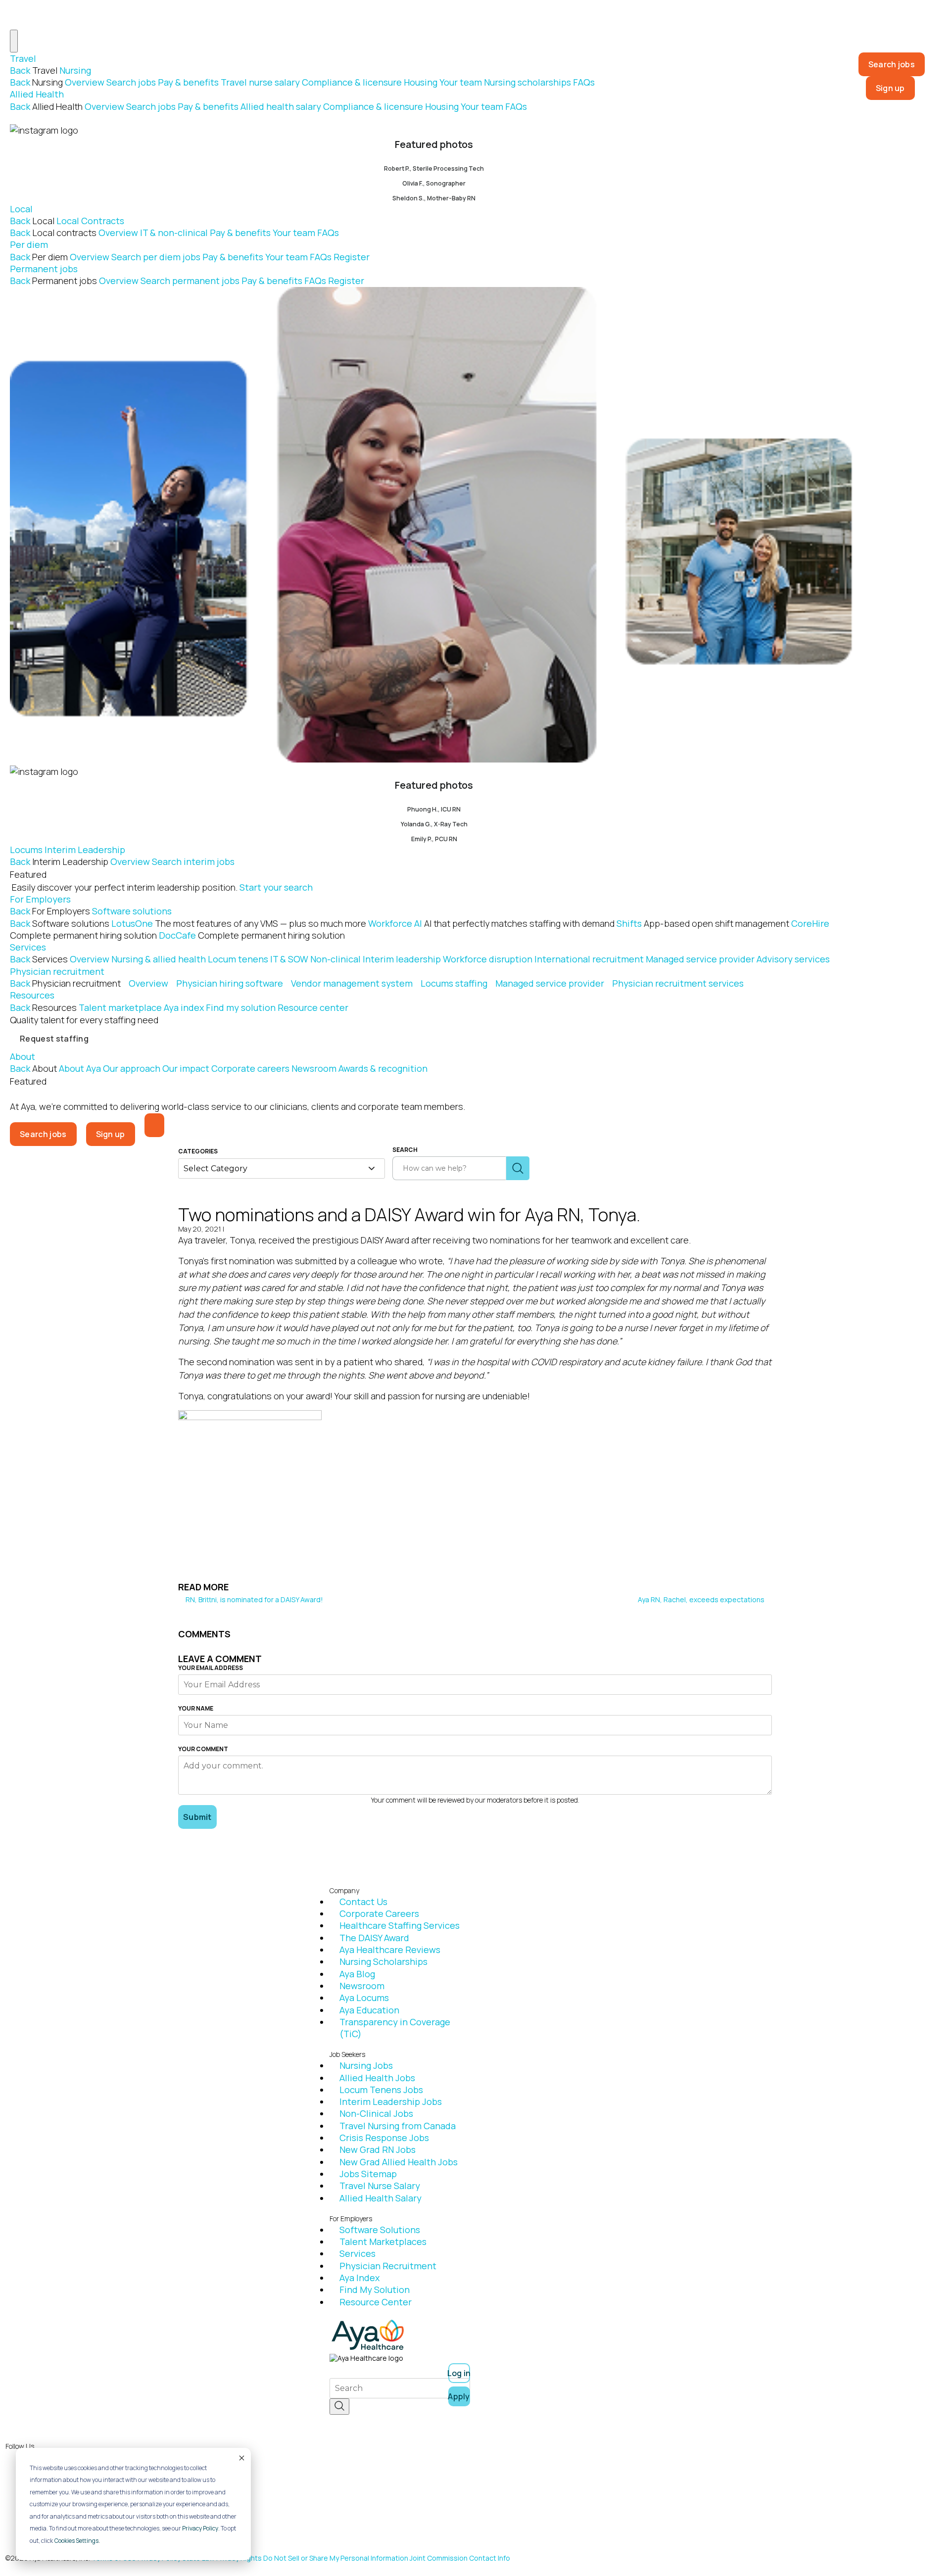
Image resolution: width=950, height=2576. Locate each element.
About (23, 1056)
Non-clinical (335, 959)
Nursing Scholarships (383, 1961)
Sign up (890, 88)
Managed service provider (700, 959)
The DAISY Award (374, 1938)
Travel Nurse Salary (380, 2186)
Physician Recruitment (388, 2266)
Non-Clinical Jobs (376, 2113)
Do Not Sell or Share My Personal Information (336, 2558)
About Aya (80, 1068)
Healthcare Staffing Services (400, 1925)
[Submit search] (518, 1168)
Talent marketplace (120, 1007)
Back (20, 70)
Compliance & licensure (352, 82)
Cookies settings (76, 2541)
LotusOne (239, 923)
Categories (198, 1151)
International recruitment (589, 959)
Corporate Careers (379, 1913)
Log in (459, 2373)
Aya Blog (357, 1974)
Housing (421, 82)
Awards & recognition (383, 1068)
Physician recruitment (57, 971)
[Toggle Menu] (14, 41)
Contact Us (363, 1902)
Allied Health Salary (380, 2198)
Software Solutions (380, 2230)
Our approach (132, 1068)
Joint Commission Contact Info (460, 2558)
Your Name (196, 1709)
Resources (32, 995)
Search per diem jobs (156, 257)
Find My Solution (375, 2290)
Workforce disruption (488, 959)
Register (352, 257)
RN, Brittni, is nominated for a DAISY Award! (254, 1599)
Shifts (703, 923)
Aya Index (359, 2278)
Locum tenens (238, 959)
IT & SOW (289, 959)
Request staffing (54, 1039)
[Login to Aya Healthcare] (154, 1125)
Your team (461, 82)
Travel (23, 58)
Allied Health (37, 94)
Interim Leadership (85, 850)
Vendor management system (352, 983)
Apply (459, 2396)
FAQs (584, 82)
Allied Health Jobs (377, 2078)
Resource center (313, 1007)
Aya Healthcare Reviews (390, 1950)
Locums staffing (454, 983)
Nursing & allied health (159, 959)
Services (28, 947)
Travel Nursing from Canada (398, 2126)
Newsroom (314, 1068)
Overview (85, 82)
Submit (197, 1817)
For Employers (40, 899)
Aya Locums (364, 1998)
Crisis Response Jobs (384, 2138)
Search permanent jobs (190, 281)
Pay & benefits (188, 82)
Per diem (29, 244)
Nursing (75, 70)
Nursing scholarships (527, 82)
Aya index (184, 1007)
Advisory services (793, 959)
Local (21, 209)
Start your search (276, 887)
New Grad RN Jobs (378, 2149)
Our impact (186, 1068)
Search (405, 1150)
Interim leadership (402, 959)
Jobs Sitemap (368, 2174)
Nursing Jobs (366, 2065)
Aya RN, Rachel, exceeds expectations (702, 1599)
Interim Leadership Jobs (391, 2101)
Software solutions (132, 911)
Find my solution (241, 1007)
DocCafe (252, 935)
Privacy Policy (200, 2528)
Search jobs (131, 82)
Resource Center (376, 2302)
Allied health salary (281, 106)
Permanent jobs (44, 269)
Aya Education (369, 2010)
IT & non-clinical (174, 233)
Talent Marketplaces (383, 2242)
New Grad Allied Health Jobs (399, 2162)
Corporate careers (250, 1068)
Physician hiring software (230, 983)
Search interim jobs (193, 861)
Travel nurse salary (260, 82)
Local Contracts (90, 221)
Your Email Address (211, 1668)
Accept (241, 2458)
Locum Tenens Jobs (381, 2090)
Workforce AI (491, 923)
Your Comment (203, 1749)
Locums (26, 850)
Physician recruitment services (678, 983)
